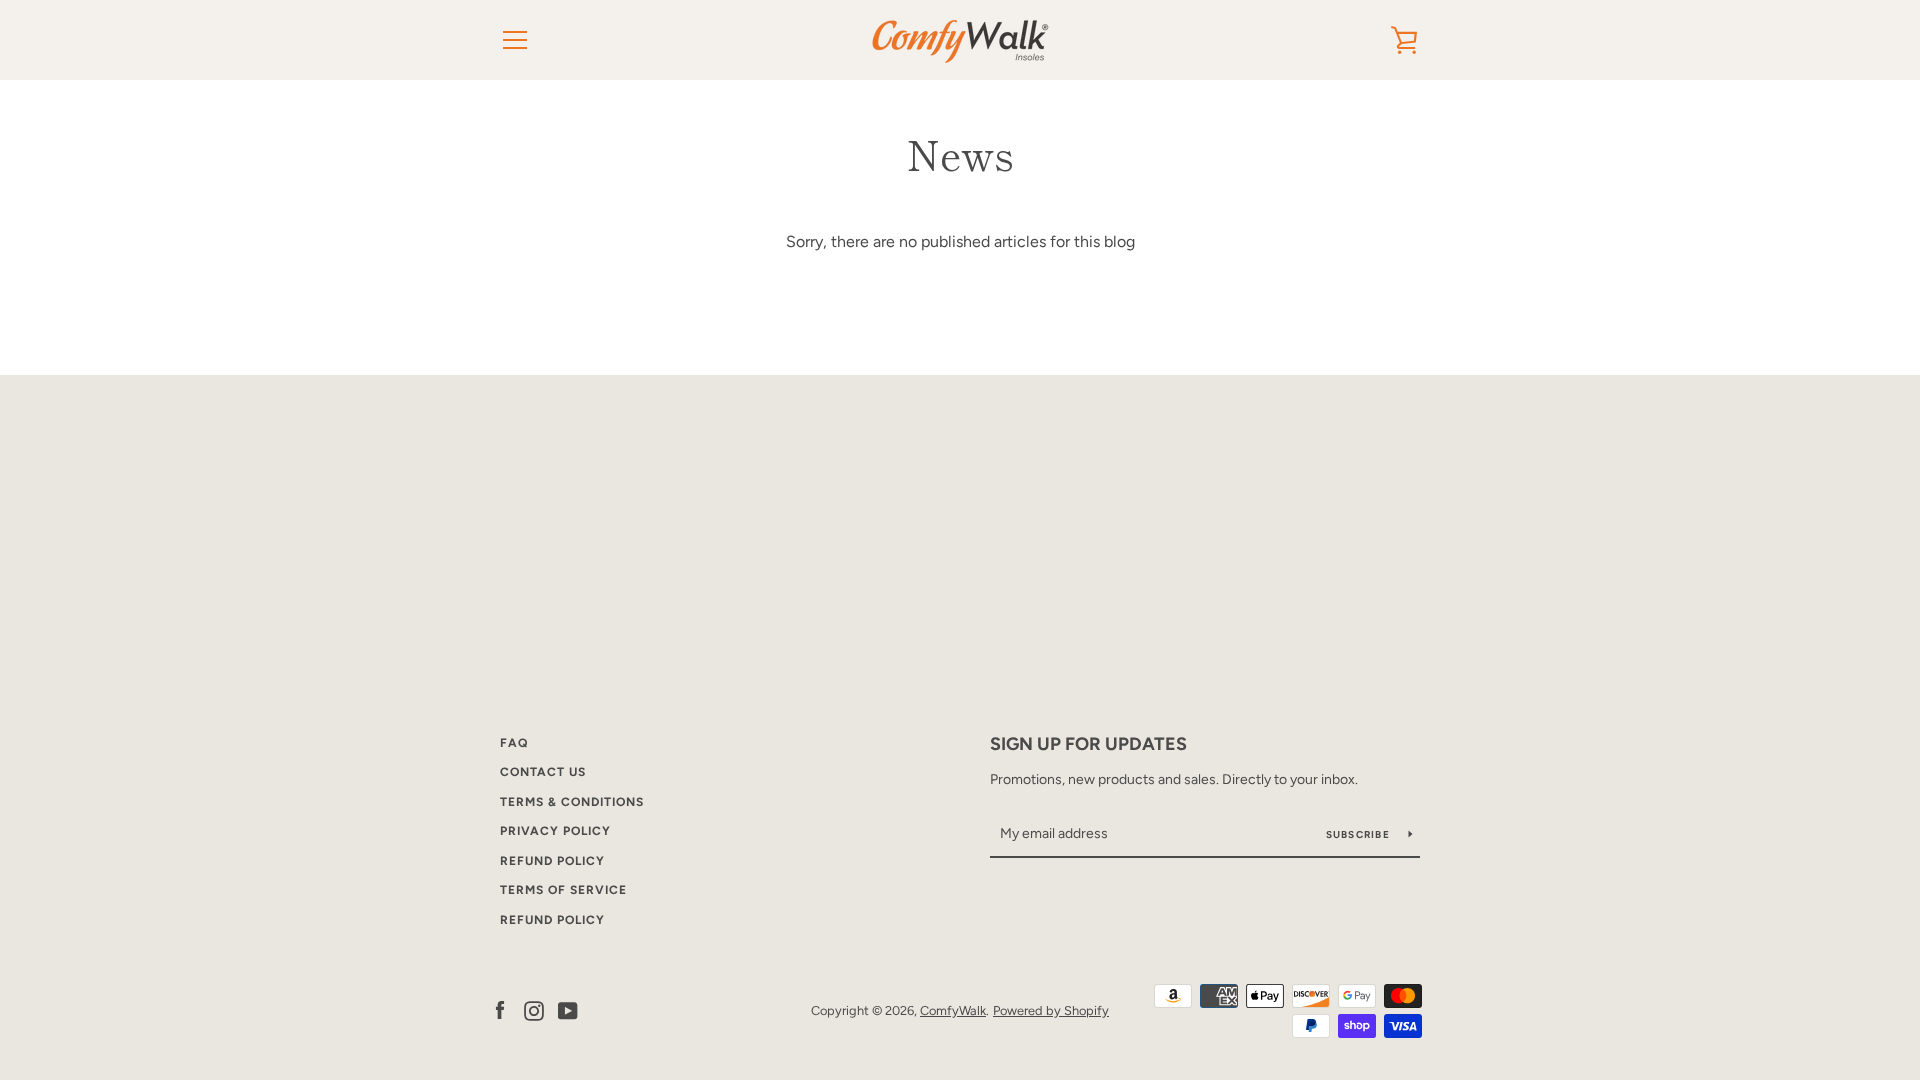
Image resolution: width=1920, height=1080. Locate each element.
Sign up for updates (1088, 744)
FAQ (514, 743)
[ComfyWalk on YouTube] (568, 1009)
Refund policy (552, 920)
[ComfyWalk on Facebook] (500, 1009)
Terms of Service (563, 890)
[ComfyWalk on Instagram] (534, 1009)
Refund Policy (552, 861)
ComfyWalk (953, 1010)
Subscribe (1360, 834)
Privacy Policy (555, 831)
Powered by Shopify (1051, 1010)
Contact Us (543, 772)
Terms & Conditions (572, 802)
